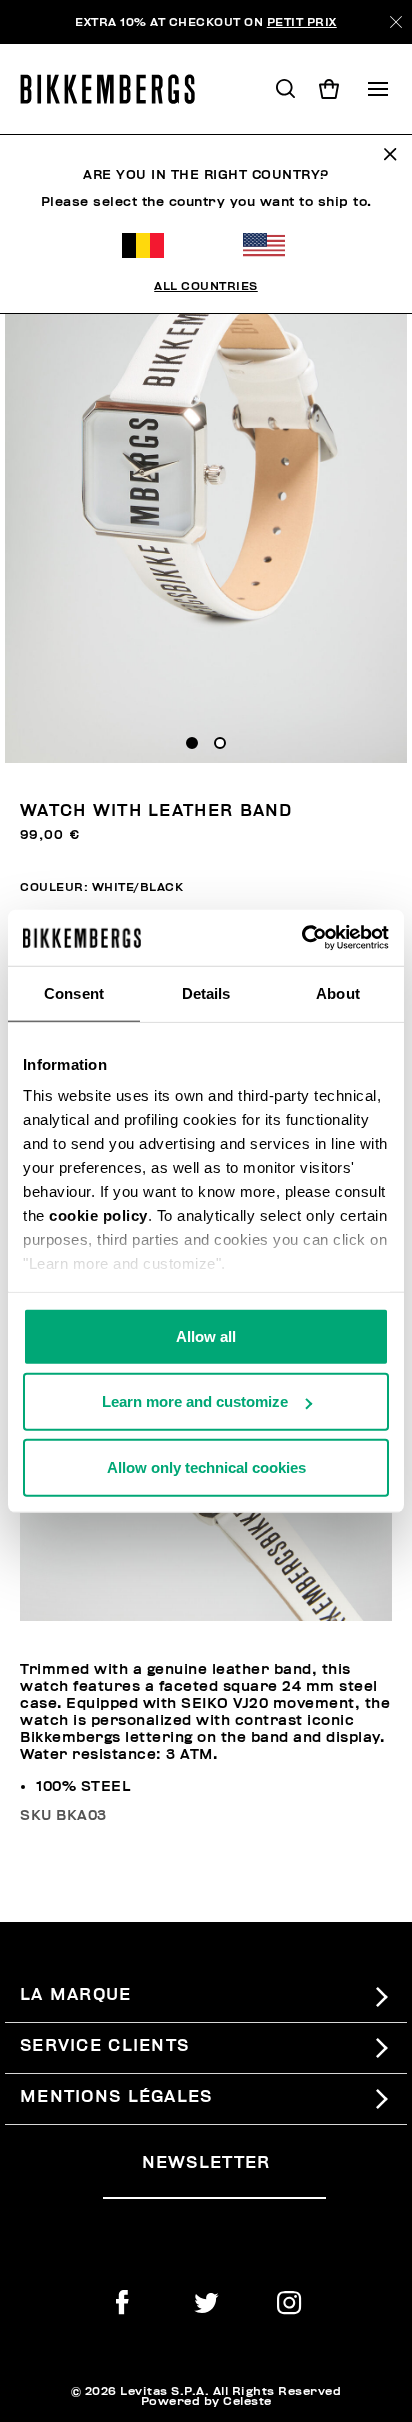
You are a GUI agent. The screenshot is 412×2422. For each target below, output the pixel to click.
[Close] (396, 22)
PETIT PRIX (302, 22)
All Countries (206, 286)
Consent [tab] (74, 992)
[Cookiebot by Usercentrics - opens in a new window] (301, 938)
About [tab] (338, 992)
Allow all (206, 1335)
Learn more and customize (195, 1401)
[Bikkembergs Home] (116, 89)
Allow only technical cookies (206, 1466)
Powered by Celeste (206, 2401)
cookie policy (98, 1215)
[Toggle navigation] (378, 89)
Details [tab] (206, 992)
